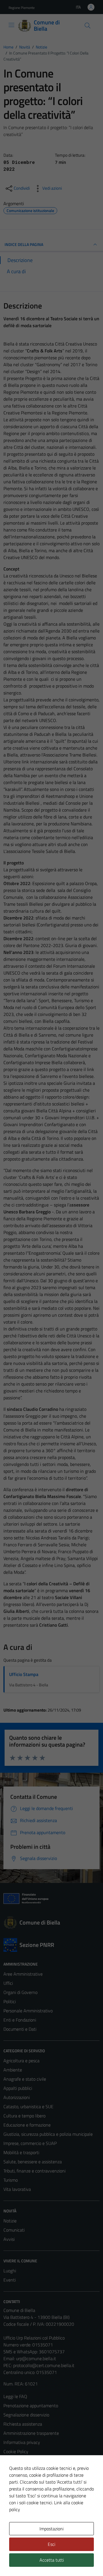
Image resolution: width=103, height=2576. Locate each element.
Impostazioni (51, 2529)
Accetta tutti (52, 2560)
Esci (51, 2544)
